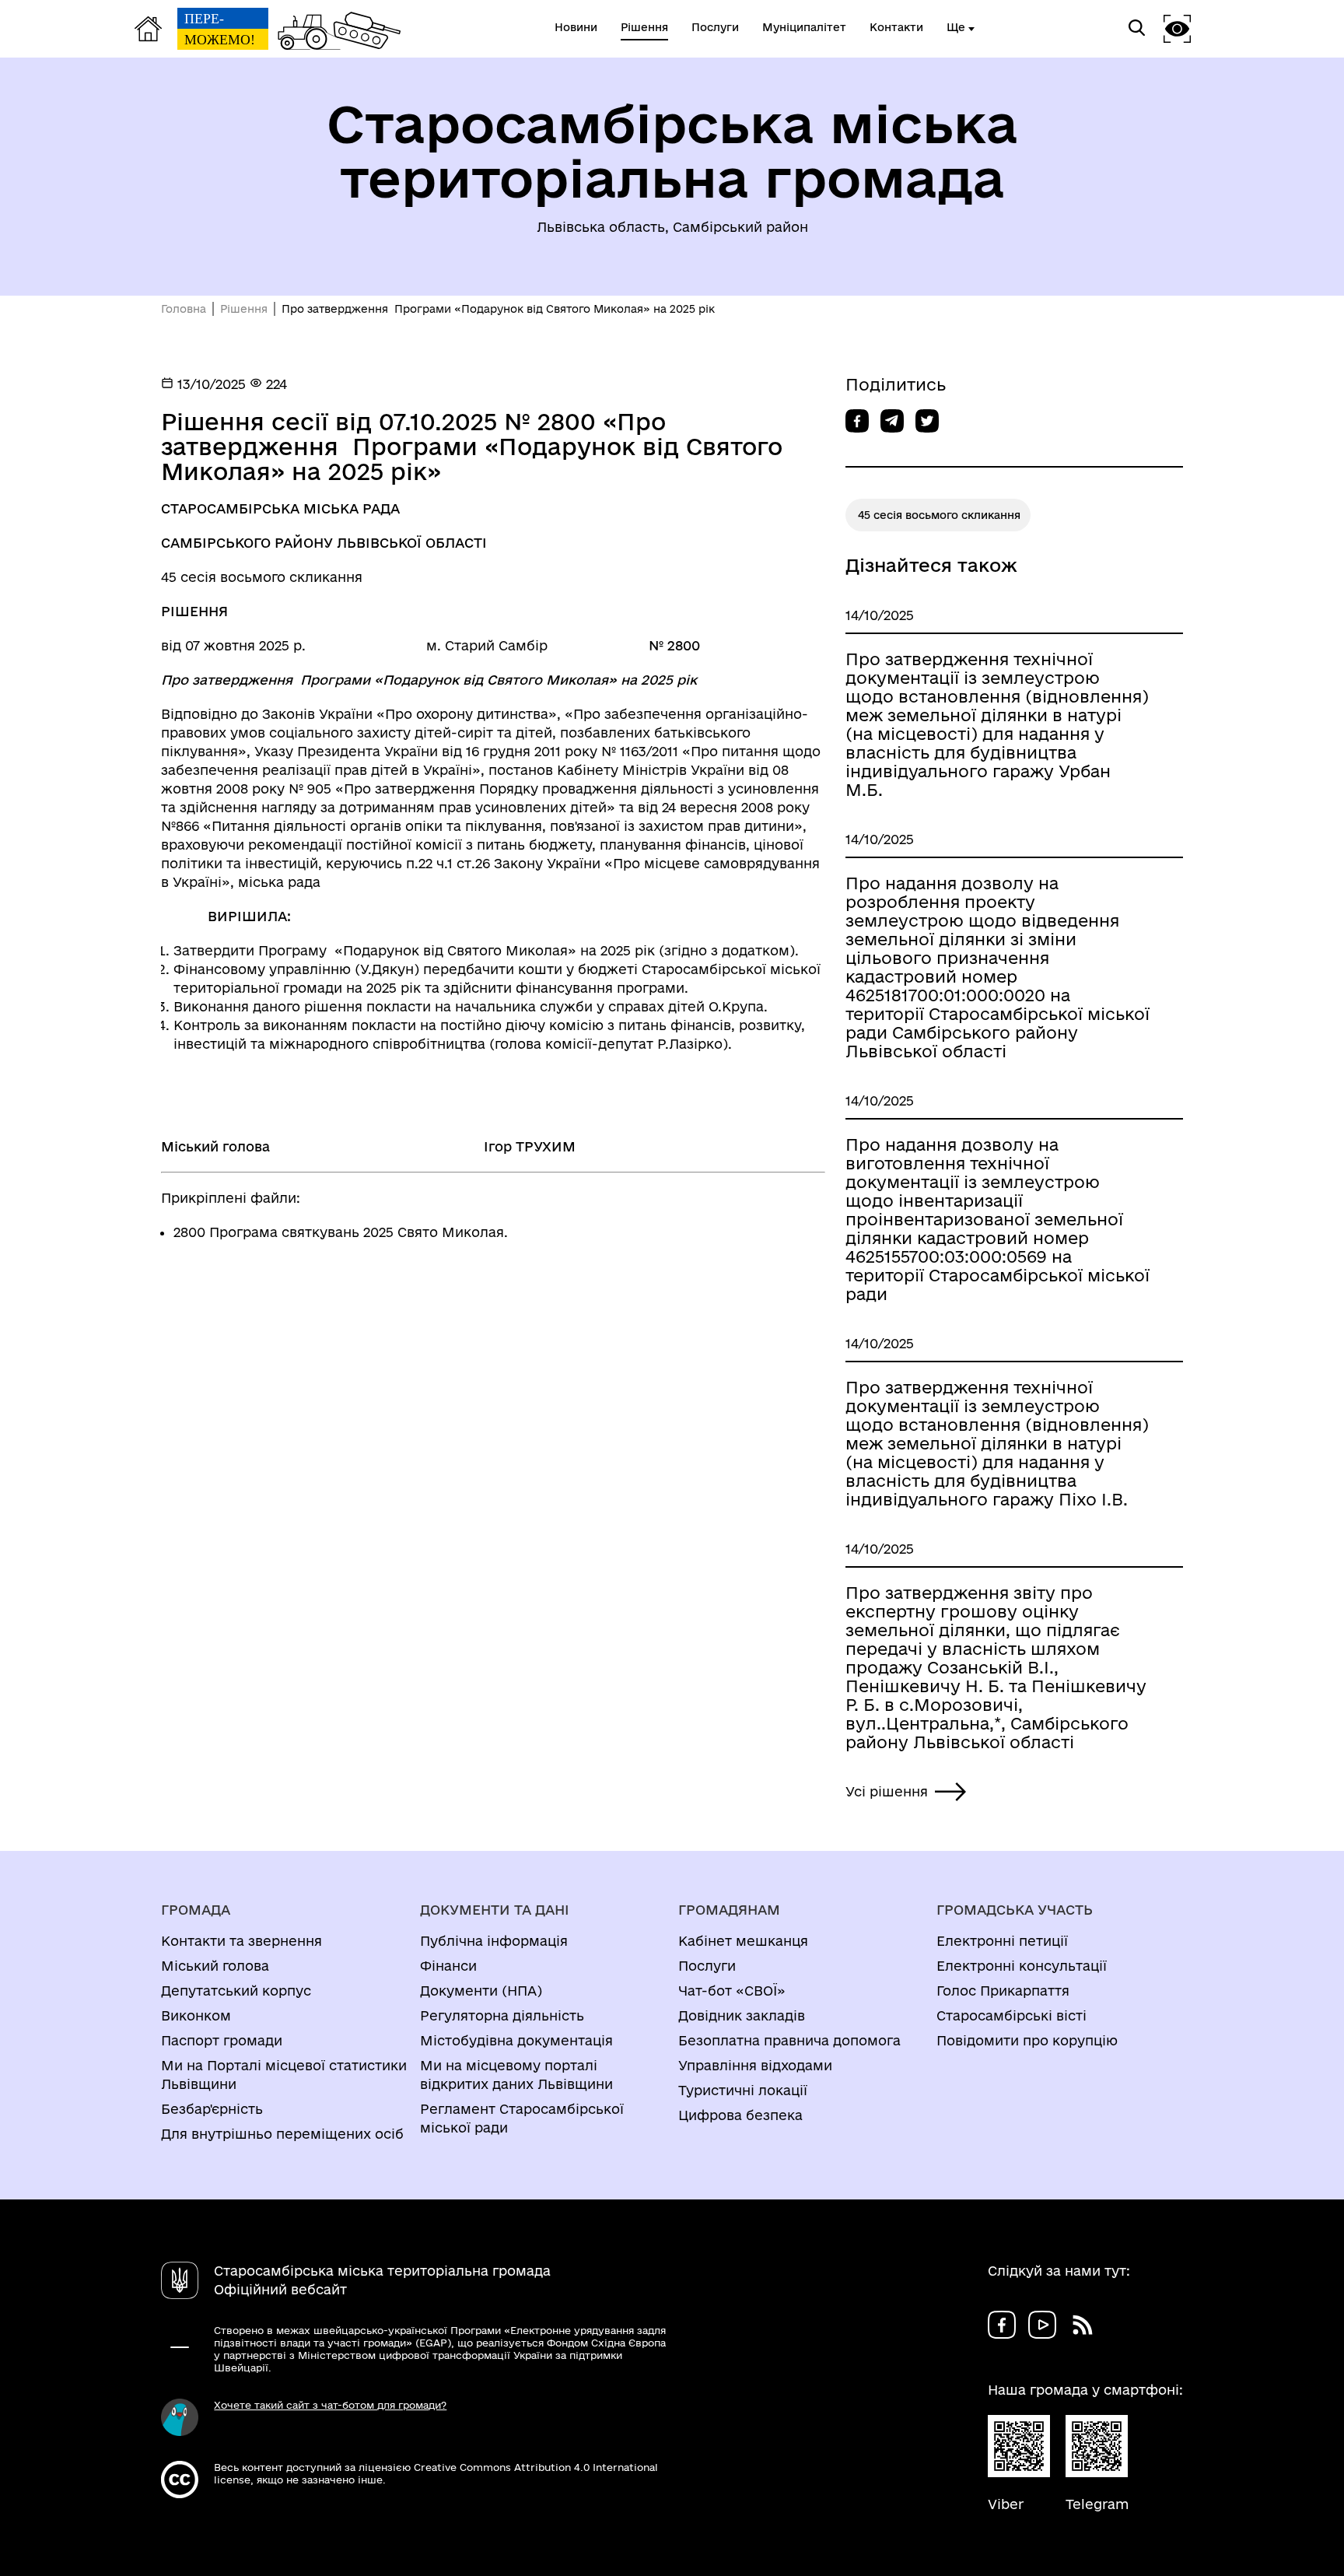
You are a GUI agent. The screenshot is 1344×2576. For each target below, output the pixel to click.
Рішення (244, 309)
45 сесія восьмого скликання (939, 515)
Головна (184, 309)
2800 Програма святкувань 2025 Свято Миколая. (341, 1232)
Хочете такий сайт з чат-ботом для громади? (330, 2405)
